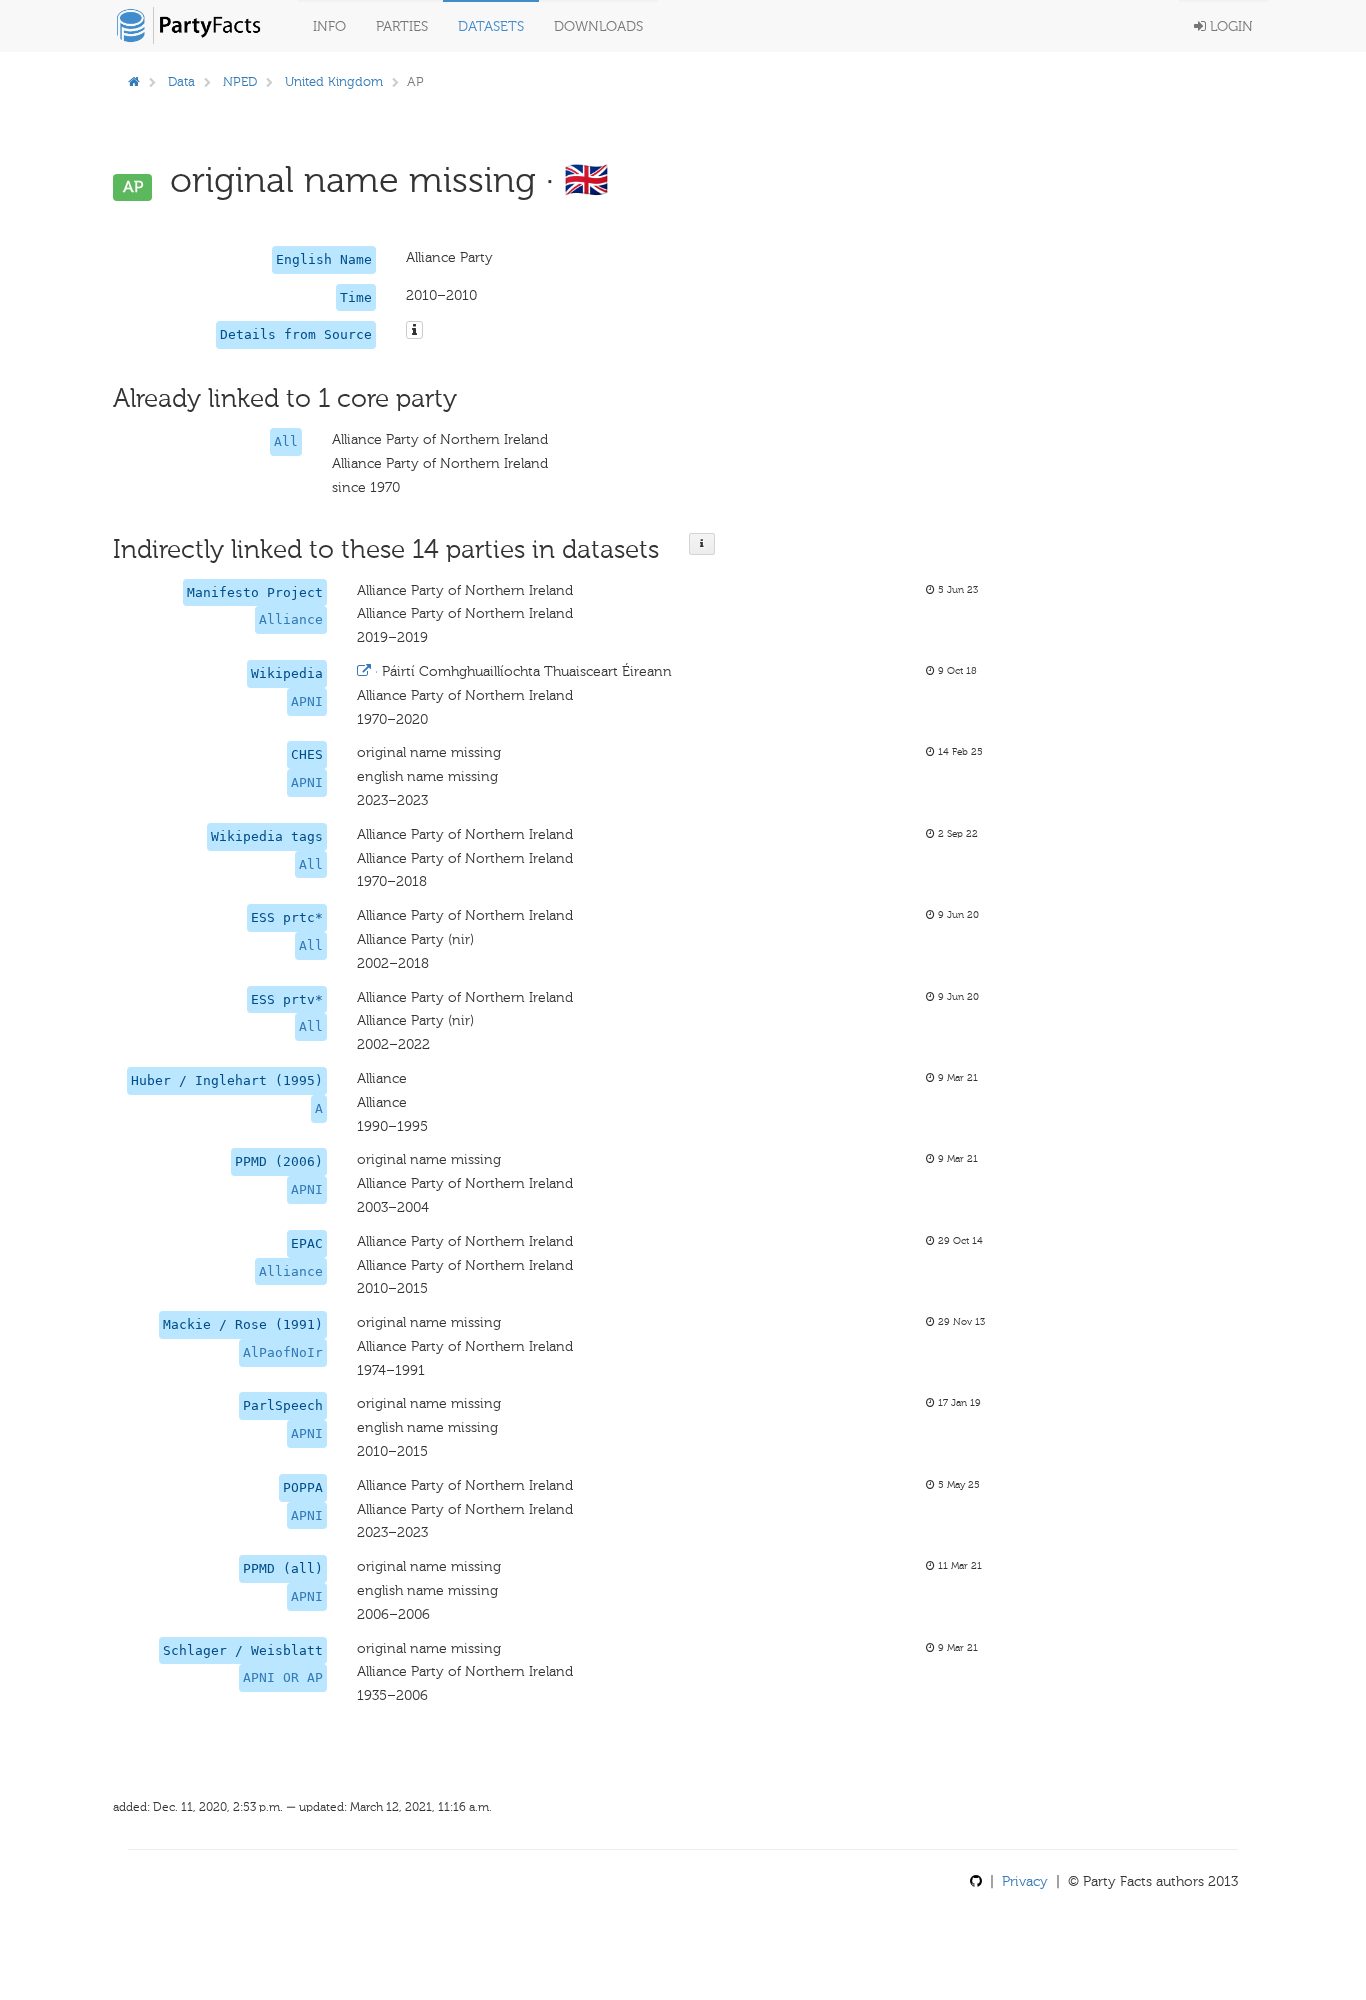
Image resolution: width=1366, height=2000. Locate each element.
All (286, 441)
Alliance (291, 619)
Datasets (491, 26)
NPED (240, 81)
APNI (307, 701)
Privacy (1025, 1881)
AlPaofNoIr (283, 1352)
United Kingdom (334, 81)
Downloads (598, 26)
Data (181, 81)
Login (1229, 26)
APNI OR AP (283, 1677)
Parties (402, 26)
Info (329, 26)
